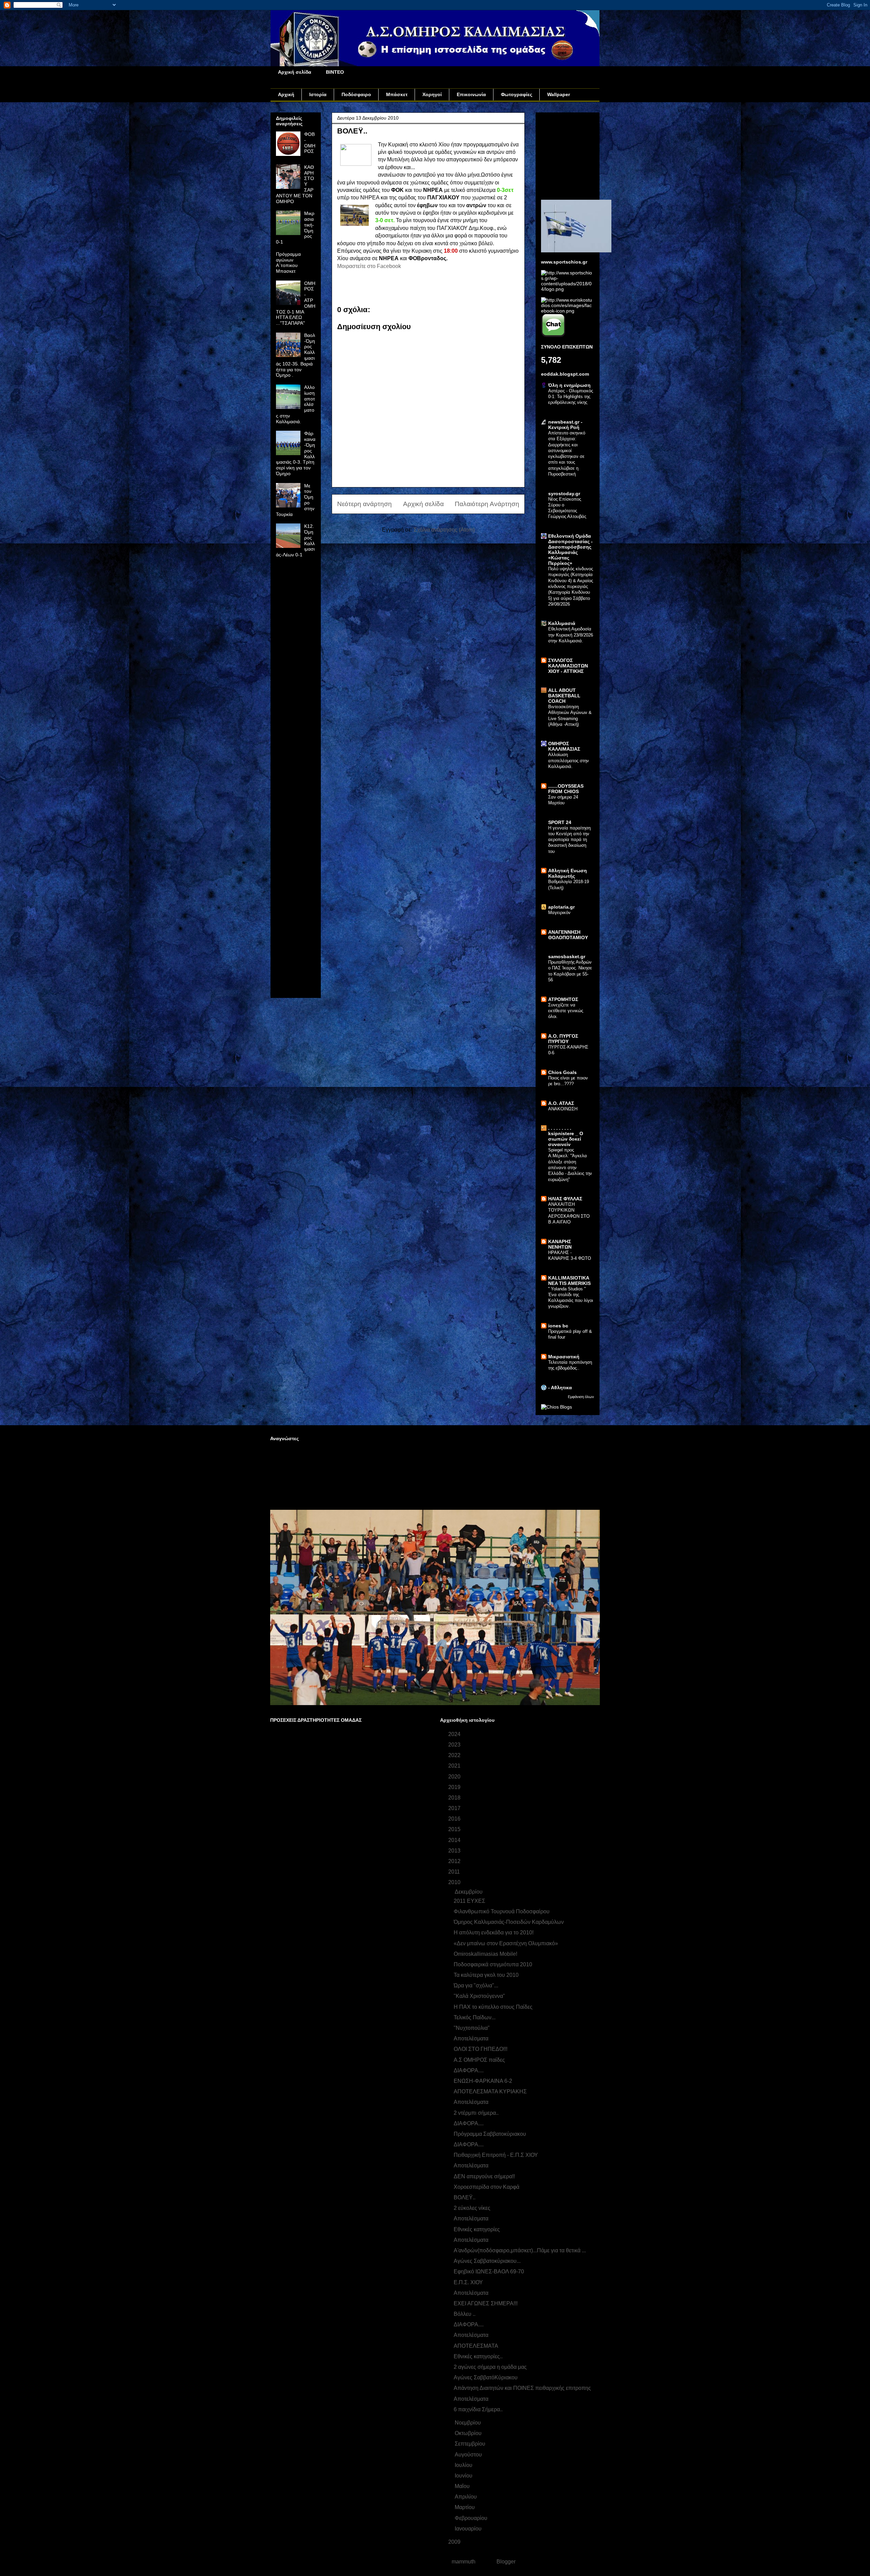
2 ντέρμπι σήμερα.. (476, 2113)
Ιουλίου (464, 2465)
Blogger (506, 2562)
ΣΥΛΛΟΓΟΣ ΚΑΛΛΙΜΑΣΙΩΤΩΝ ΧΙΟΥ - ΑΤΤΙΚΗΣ (568, 666)
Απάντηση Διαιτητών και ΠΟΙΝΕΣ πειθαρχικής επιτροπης (522, 2388)
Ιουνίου (464, 2476)
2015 (455, 1829)
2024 (455, 1734)
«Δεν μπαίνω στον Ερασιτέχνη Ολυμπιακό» (506, 1943)
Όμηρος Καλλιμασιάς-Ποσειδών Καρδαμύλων (509, 1922)
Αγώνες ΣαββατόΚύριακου (486, 2377)
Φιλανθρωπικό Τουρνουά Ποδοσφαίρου (502, 1911)
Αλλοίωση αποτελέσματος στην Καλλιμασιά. (569, 761)
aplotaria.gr (561, 907)
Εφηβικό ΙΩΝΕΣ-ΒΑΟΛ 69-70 (489, 2271)
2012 (455, 1861)
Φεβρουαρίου (472, 2518)
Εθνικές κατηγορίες (477, 2229)
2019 (455, 1787)
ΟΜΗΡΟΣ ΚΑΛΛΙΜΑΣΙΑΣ (564, 746)
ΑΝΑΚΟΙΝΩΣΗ (563, 1109)
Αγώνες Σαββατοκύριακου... (487, 2261)
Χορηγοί (432, 94)
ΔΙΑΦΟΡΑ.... (469, 2070)
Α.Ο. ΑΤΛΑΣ (561, 1103)
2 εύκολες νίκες (472, 2208)
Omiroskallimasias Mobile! (485, 1954)
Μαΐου (463, 2486)
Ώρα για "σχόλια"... (476, 1985)
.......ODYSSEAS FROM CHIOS (566, 789)
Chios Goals (562, 1072)
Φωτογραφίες (517, 94)
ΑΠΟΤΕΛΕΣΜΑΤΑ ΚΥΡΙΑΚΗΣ (490, 2091)
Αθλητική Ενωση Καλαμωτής (568, 873)
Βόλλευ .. (465, 2314)
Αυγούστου (469, 2455)
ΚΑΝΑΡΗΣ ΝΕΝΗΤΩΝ (560, 1244)
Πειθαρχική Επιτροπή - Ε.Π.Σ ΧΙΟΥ (496, 2155)
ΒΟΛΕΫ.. (465, 2197)
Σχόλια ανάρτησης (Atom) (444, 530)
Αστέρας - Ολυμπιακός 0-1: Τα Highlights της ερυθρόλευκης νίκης (571, 397)
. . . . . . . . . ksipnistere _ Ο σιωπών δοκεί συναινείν (566, 1136)
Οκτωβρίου (469, 2433)
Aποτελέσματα (471, 2240)
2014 (455, 1840)
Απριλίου (466, 2497)
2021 (455, 1766)
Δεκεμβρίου (469, 1892)
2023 (455, 1745)
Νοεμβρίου (468, 2423)
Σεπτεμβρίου (471, 2444)
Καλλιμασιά (562, 623)
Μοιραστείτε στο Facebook (369, 266)
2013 (455, 1851)
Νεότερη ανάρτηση (364, 504)
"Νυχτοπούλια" (472, 2028)
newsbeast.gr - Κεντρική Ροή (565, 425)
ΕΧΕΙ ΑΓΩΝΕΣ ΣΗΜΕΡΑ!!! (486, 2303)
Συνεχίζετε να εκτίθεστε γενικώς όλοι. (566, 1011)
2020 (455, 1777)
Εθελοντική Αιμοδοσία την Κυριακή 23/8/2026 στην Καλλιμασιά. (571, 635)
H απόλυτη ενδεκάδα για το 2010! (494, 1933)
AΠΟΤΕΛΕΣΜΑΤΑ (476, 2346)
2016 (455, 1819)
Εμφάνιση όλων (581, 1397)
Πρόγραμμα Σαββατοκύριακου (490, 2134)
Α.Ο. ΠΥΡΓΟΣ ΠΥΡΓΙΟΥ (563, 1039)
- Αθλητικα (560, 1388)
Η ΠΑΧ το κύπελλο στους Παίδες (493, 2007)
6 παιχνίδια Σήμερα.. (478, 2409)
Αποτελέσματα (471, 2038)
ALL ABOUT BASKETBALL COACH (564, 696)
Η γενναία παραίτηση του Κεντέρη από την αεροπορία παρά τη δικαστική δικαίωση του (569, 840)
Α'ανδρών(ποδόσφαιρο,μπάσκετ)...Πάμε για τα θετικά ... (520, 2250)
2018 (455, 1798)
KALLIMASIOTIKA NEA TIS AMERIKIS (569, 1281)
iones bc (558, 1326)
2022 (455, 1755)
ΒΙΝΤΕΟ (335, 72)
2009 (455, 2542)
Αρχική (286, 94)
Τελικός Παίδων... (475, 2017)
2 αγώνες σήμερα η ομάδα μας (490, 2367)
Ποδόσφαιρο (356, 94)
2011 (455, 1872)
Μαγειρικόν (559, 913)
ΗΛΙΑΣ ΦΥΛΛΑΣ (565, 1199)
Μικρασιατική (564, 1357)
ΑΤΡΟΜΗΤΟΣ (563, 999)
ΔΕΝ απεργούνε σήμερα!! (484, 2176)
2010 (455, 1882)
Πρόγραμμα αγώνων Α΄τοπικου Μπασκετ (288, 263)
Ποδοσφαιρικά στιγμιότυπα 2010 (493, 1964)
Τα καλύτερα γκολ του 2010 (486, 1975)
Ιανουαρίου (469, 2529)
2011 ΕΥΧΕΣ (469, 1901)
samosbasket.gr (567, 956)
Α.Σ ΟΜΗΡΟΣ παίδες (479, 2060)
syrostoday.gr (564, 494)
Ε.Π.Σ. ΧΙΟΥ (468, 2282)
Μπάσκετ (397, 94)
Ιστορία (318, 94)
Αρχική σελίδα (295, 72)
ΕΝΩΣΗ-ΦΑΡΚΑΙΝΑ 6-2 (483, 2081)
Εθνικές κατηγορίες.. (478, 2356)
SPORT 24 (560, 822)
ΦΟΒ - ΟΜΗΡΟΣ (310, 143)
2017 (455, 1808)
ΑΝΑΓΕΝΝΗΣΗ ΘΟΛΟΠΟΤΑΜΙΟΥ (568, 935)
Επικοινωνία (471, 94)
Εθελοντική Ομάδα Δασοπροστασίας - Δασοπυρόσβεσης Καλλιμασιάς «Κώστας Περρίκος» (570, 550)
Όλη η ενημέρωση (569, 385)
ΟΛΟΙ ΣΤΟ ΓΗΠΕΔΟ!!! (481, 2049)
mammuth (464, 2562)
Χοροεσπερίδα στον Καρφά (486, 2187)
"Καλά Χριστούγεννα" (479, 1996)
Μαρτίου (465, 2507)
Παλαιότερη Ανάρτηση (487, 504)
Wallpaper (559, 94)
